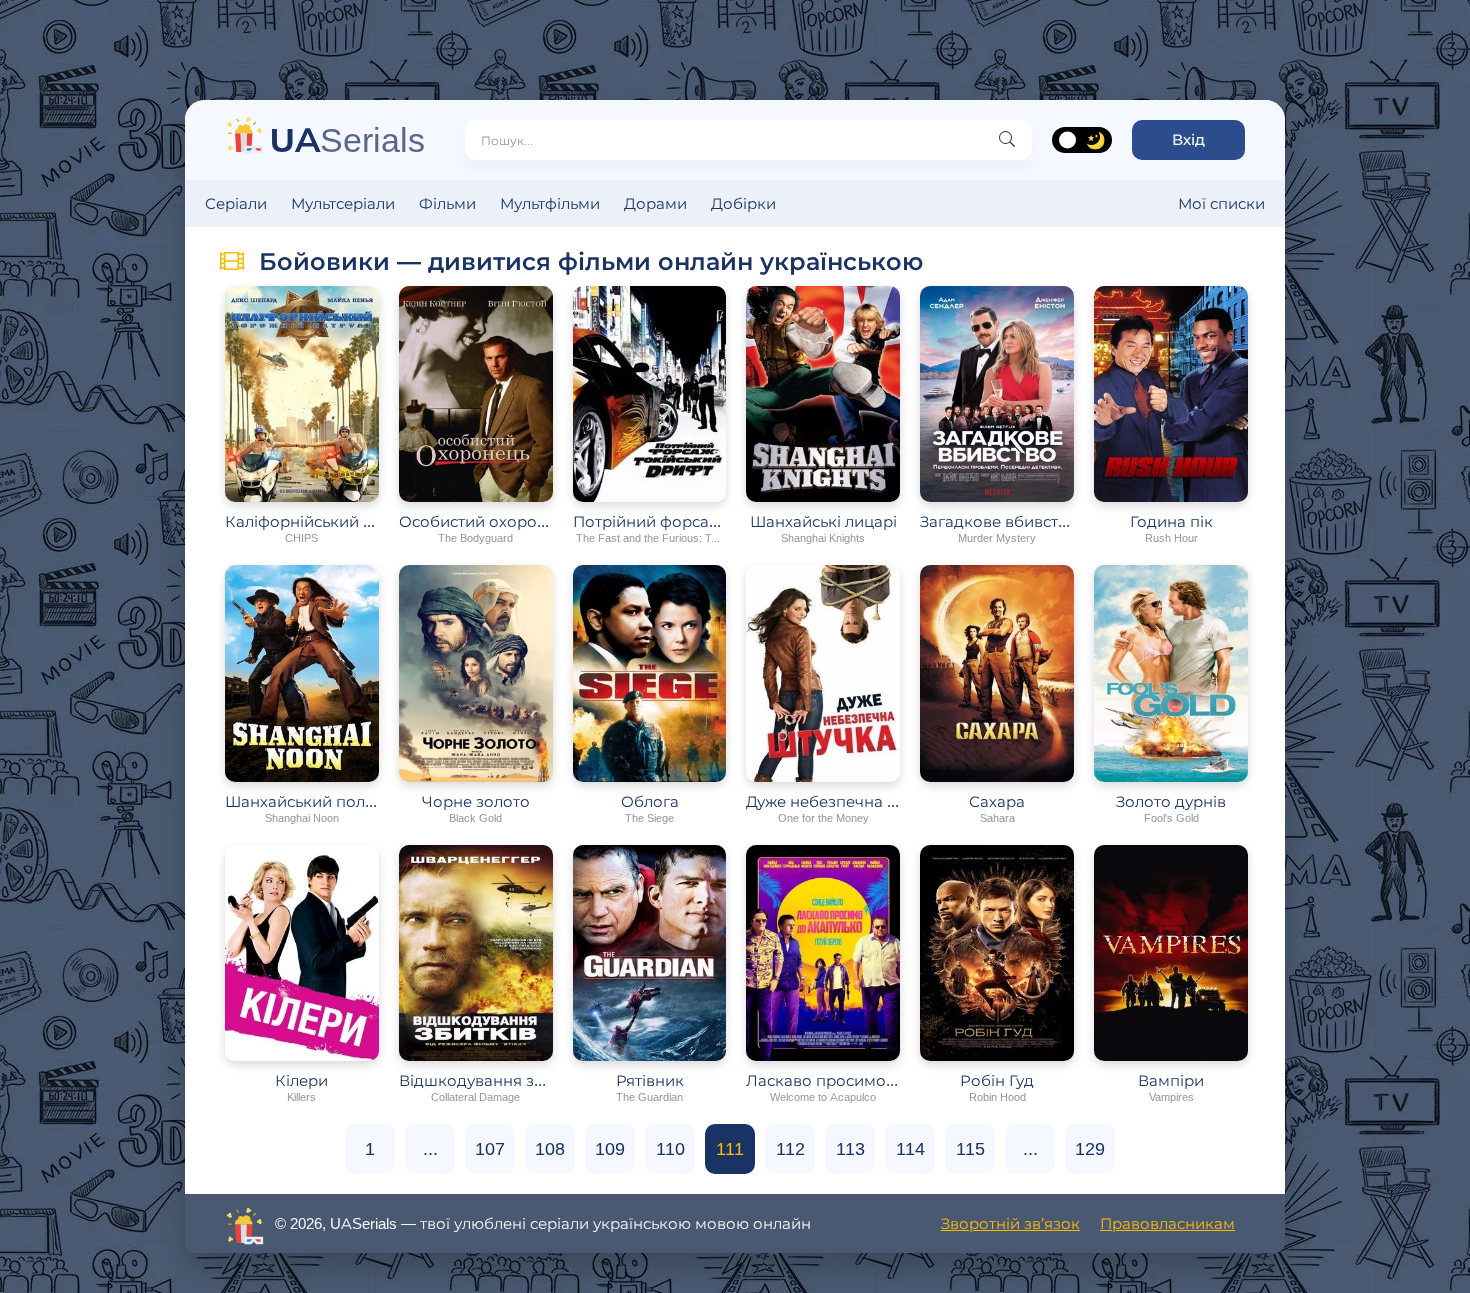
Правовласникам (1167, 1223)
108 (550, 1149)
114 (910, 1149)
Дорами (655, 203)
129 (1090, 1149)
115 (970, 1149)
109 (610, 1149)
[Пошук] (1007, 140)
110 (670, 1149)
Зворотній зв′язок (1010, 1223)
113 (850, 1149)
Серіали (236, 203)
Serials (347, 139)
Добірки (743, 203)
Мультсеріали (343, 203)
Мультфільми (550, 203)
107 (490, 1149)
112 (790, 1149)
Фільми (447, 203)
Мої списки (1221, 203)
